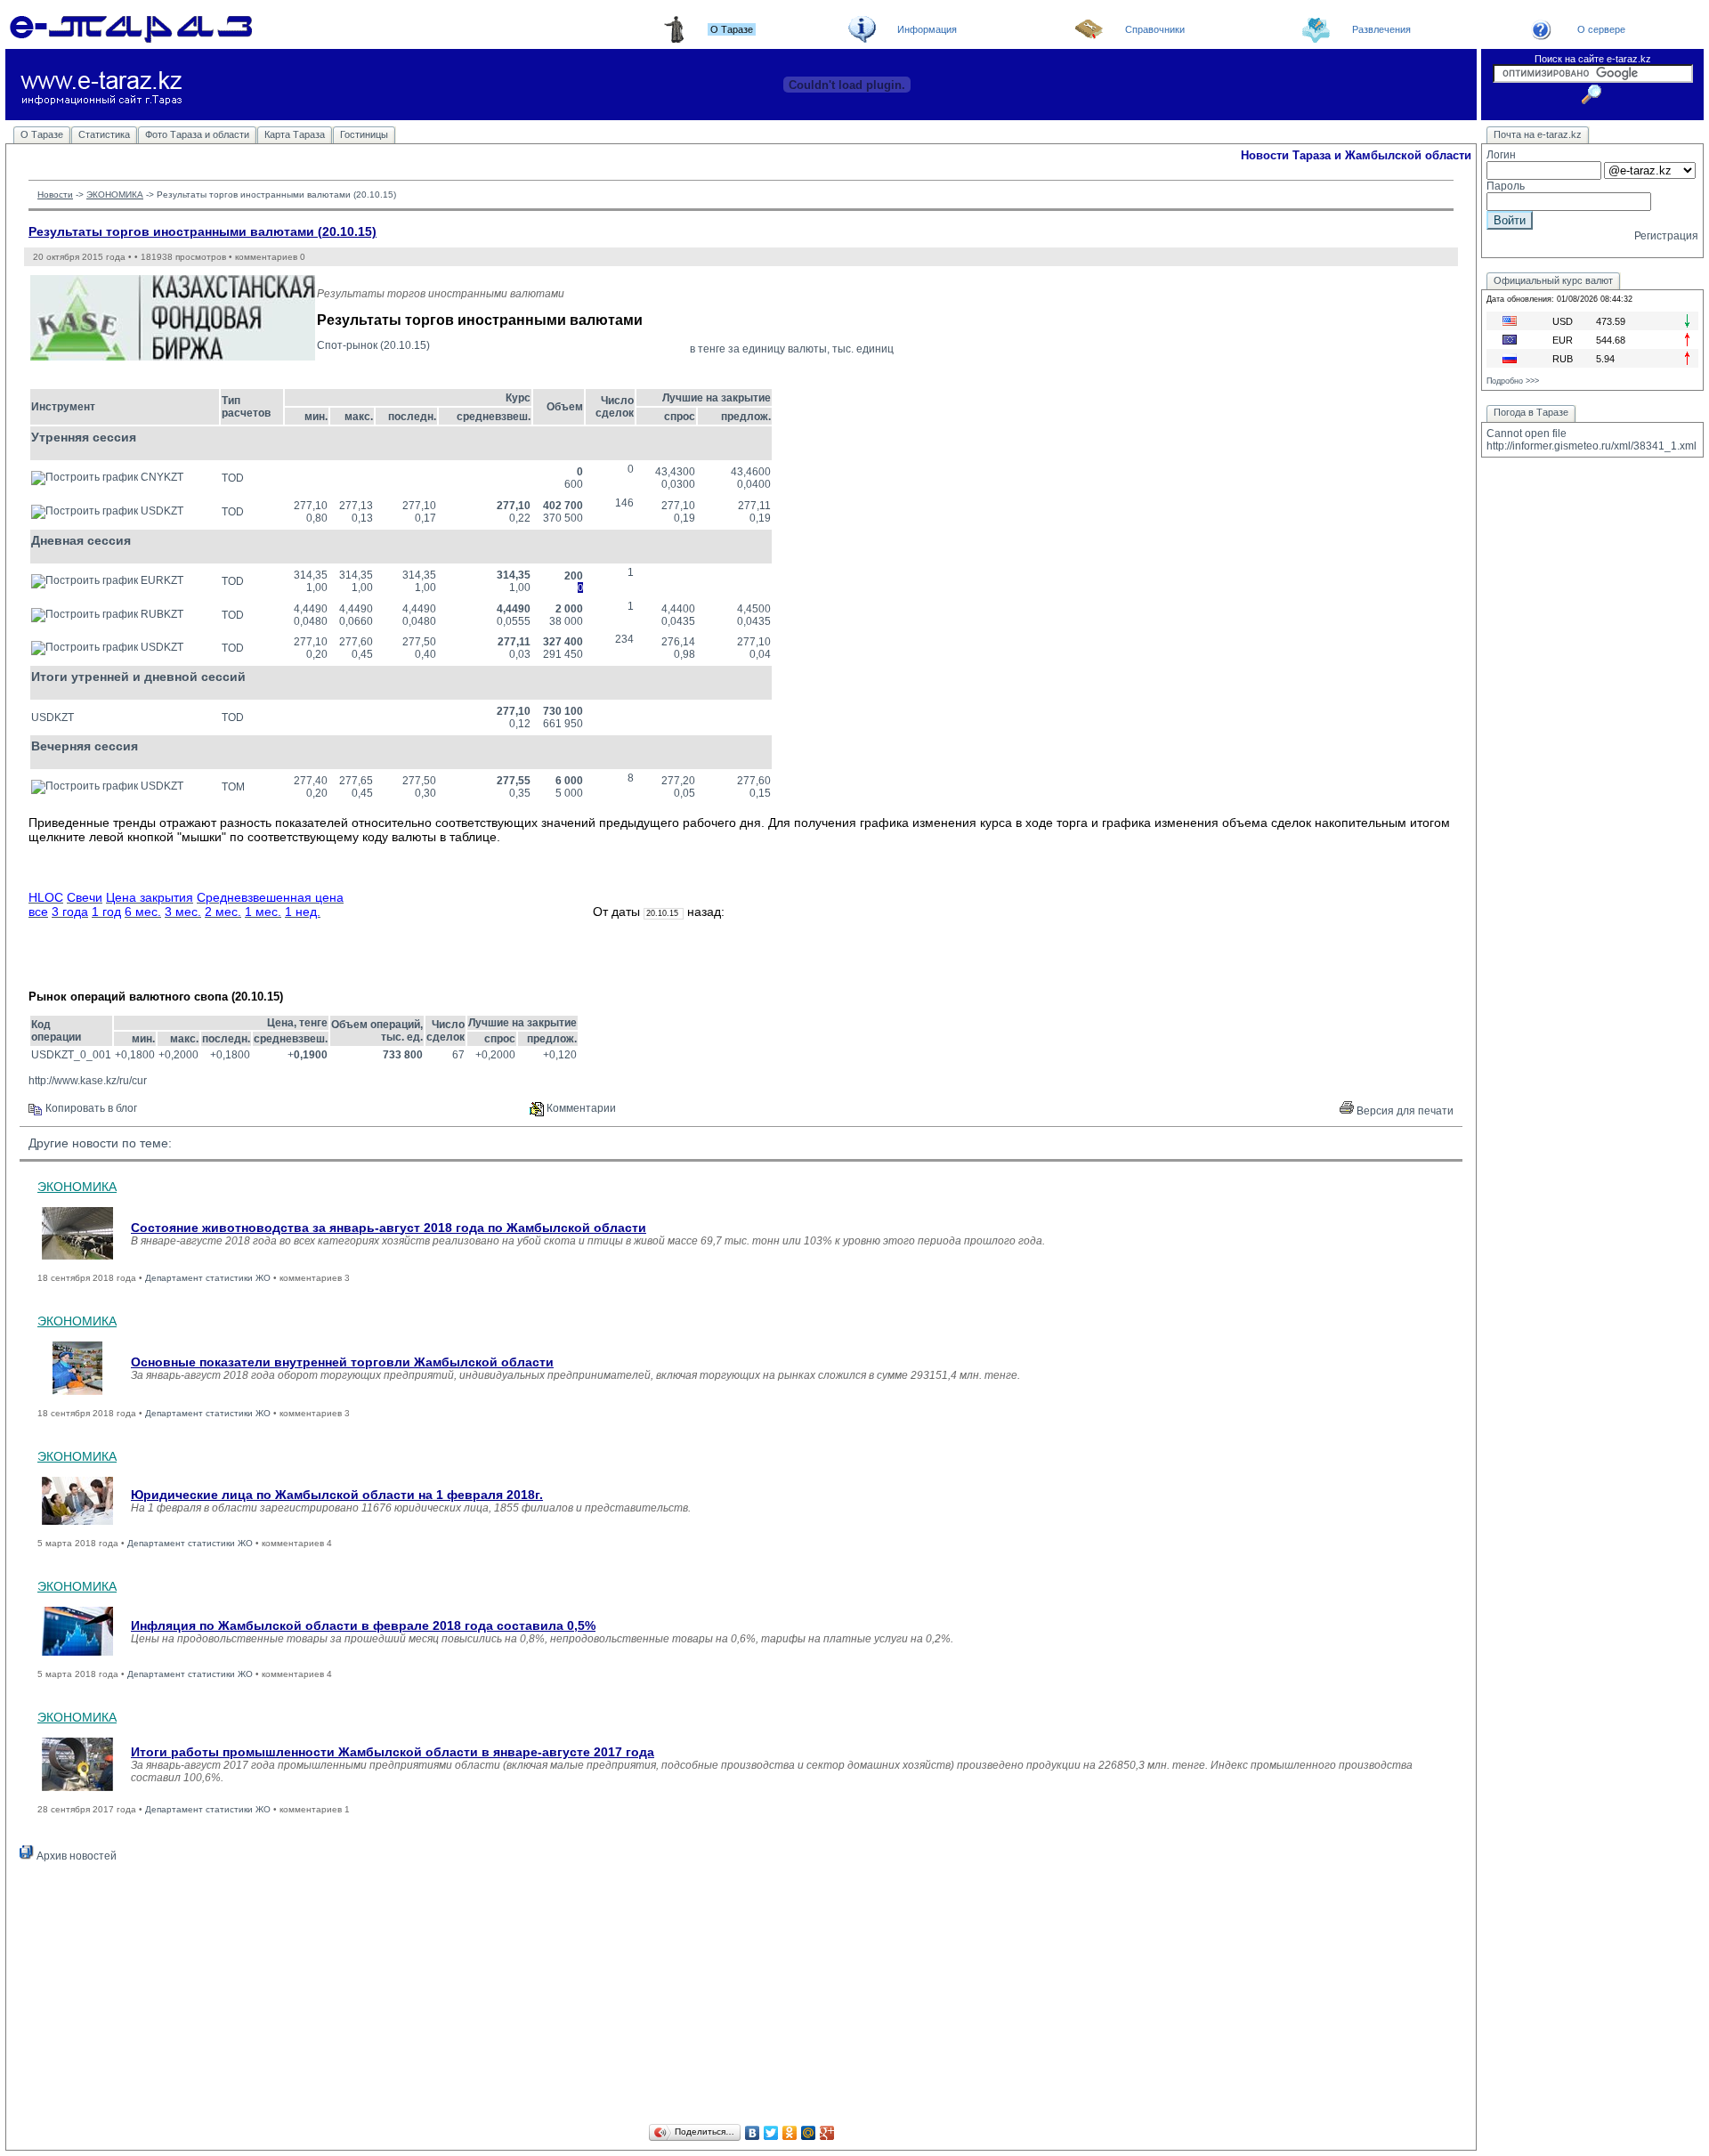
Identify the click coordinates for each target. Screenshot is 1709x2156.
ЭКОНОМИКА (115, 195)
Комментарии (580, 1108)
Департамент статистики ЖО (208, 1278)
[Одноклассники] (790, 2133)
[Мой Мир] (809, 2133)
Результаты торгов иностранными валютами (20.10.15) (202, 231)
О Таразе (42, 134)
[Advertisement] (741, 1996)
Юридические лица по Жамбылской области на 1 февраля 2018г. (337, 1495)
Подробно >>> (1513, 381)
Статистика (104, 134)
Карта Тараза (295, 134)
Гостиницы (364, 134)
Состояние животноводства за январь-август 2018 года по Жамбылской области (389, 1228)
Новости (55, 195)
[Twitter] (771, 2133)
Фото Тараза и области (197, 134)
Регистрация (1666, 236)
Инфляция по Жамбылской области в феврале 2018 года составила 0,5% (363, 1625)
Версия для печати (1404, 1111)
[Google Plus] (827, 2133)
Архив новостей (75, 1856)
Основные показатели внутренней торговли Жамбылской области (342, 1362)
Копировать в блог (90, 1108)
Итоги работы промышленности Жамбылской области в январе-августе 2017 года (393, 1752)
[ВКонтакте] (753, 2133)
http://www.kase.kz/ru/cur (88, 1081)
